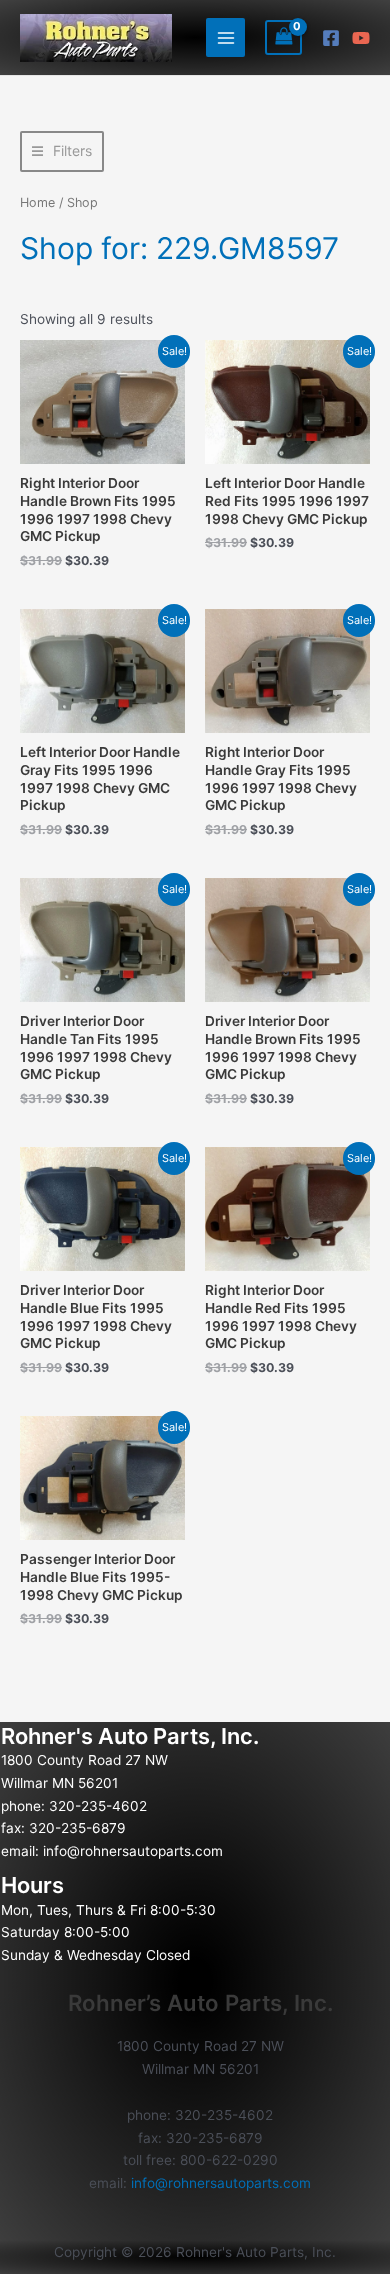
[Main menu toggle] (225, 37)
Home (37, 202)
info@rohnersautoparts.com (133, 1851)
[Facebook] (331, 38)
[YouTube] (361, 38)
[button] (62, 151)
